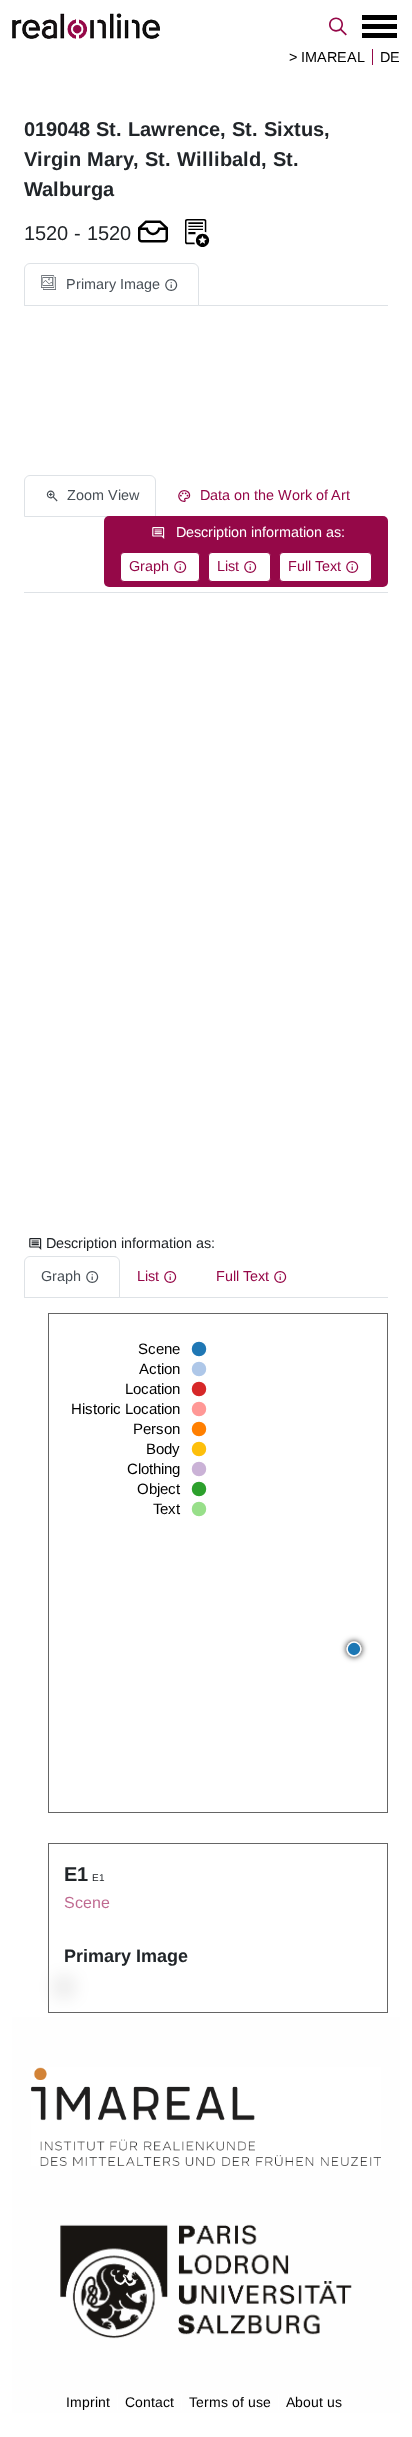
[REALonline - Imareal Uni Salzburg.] (206, 26)
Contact (149, 2402)
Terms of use (230, 2402)
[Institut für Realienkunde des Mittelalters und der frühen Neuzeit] (206, 2117)
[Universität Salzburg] (206, 2280)
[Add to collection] (197, 233)
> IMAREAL (327, 57)
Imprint (88, 2402)
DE (390, 57)
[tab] (111, 284)
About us (314, 2402)
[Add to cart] (153, 233)
